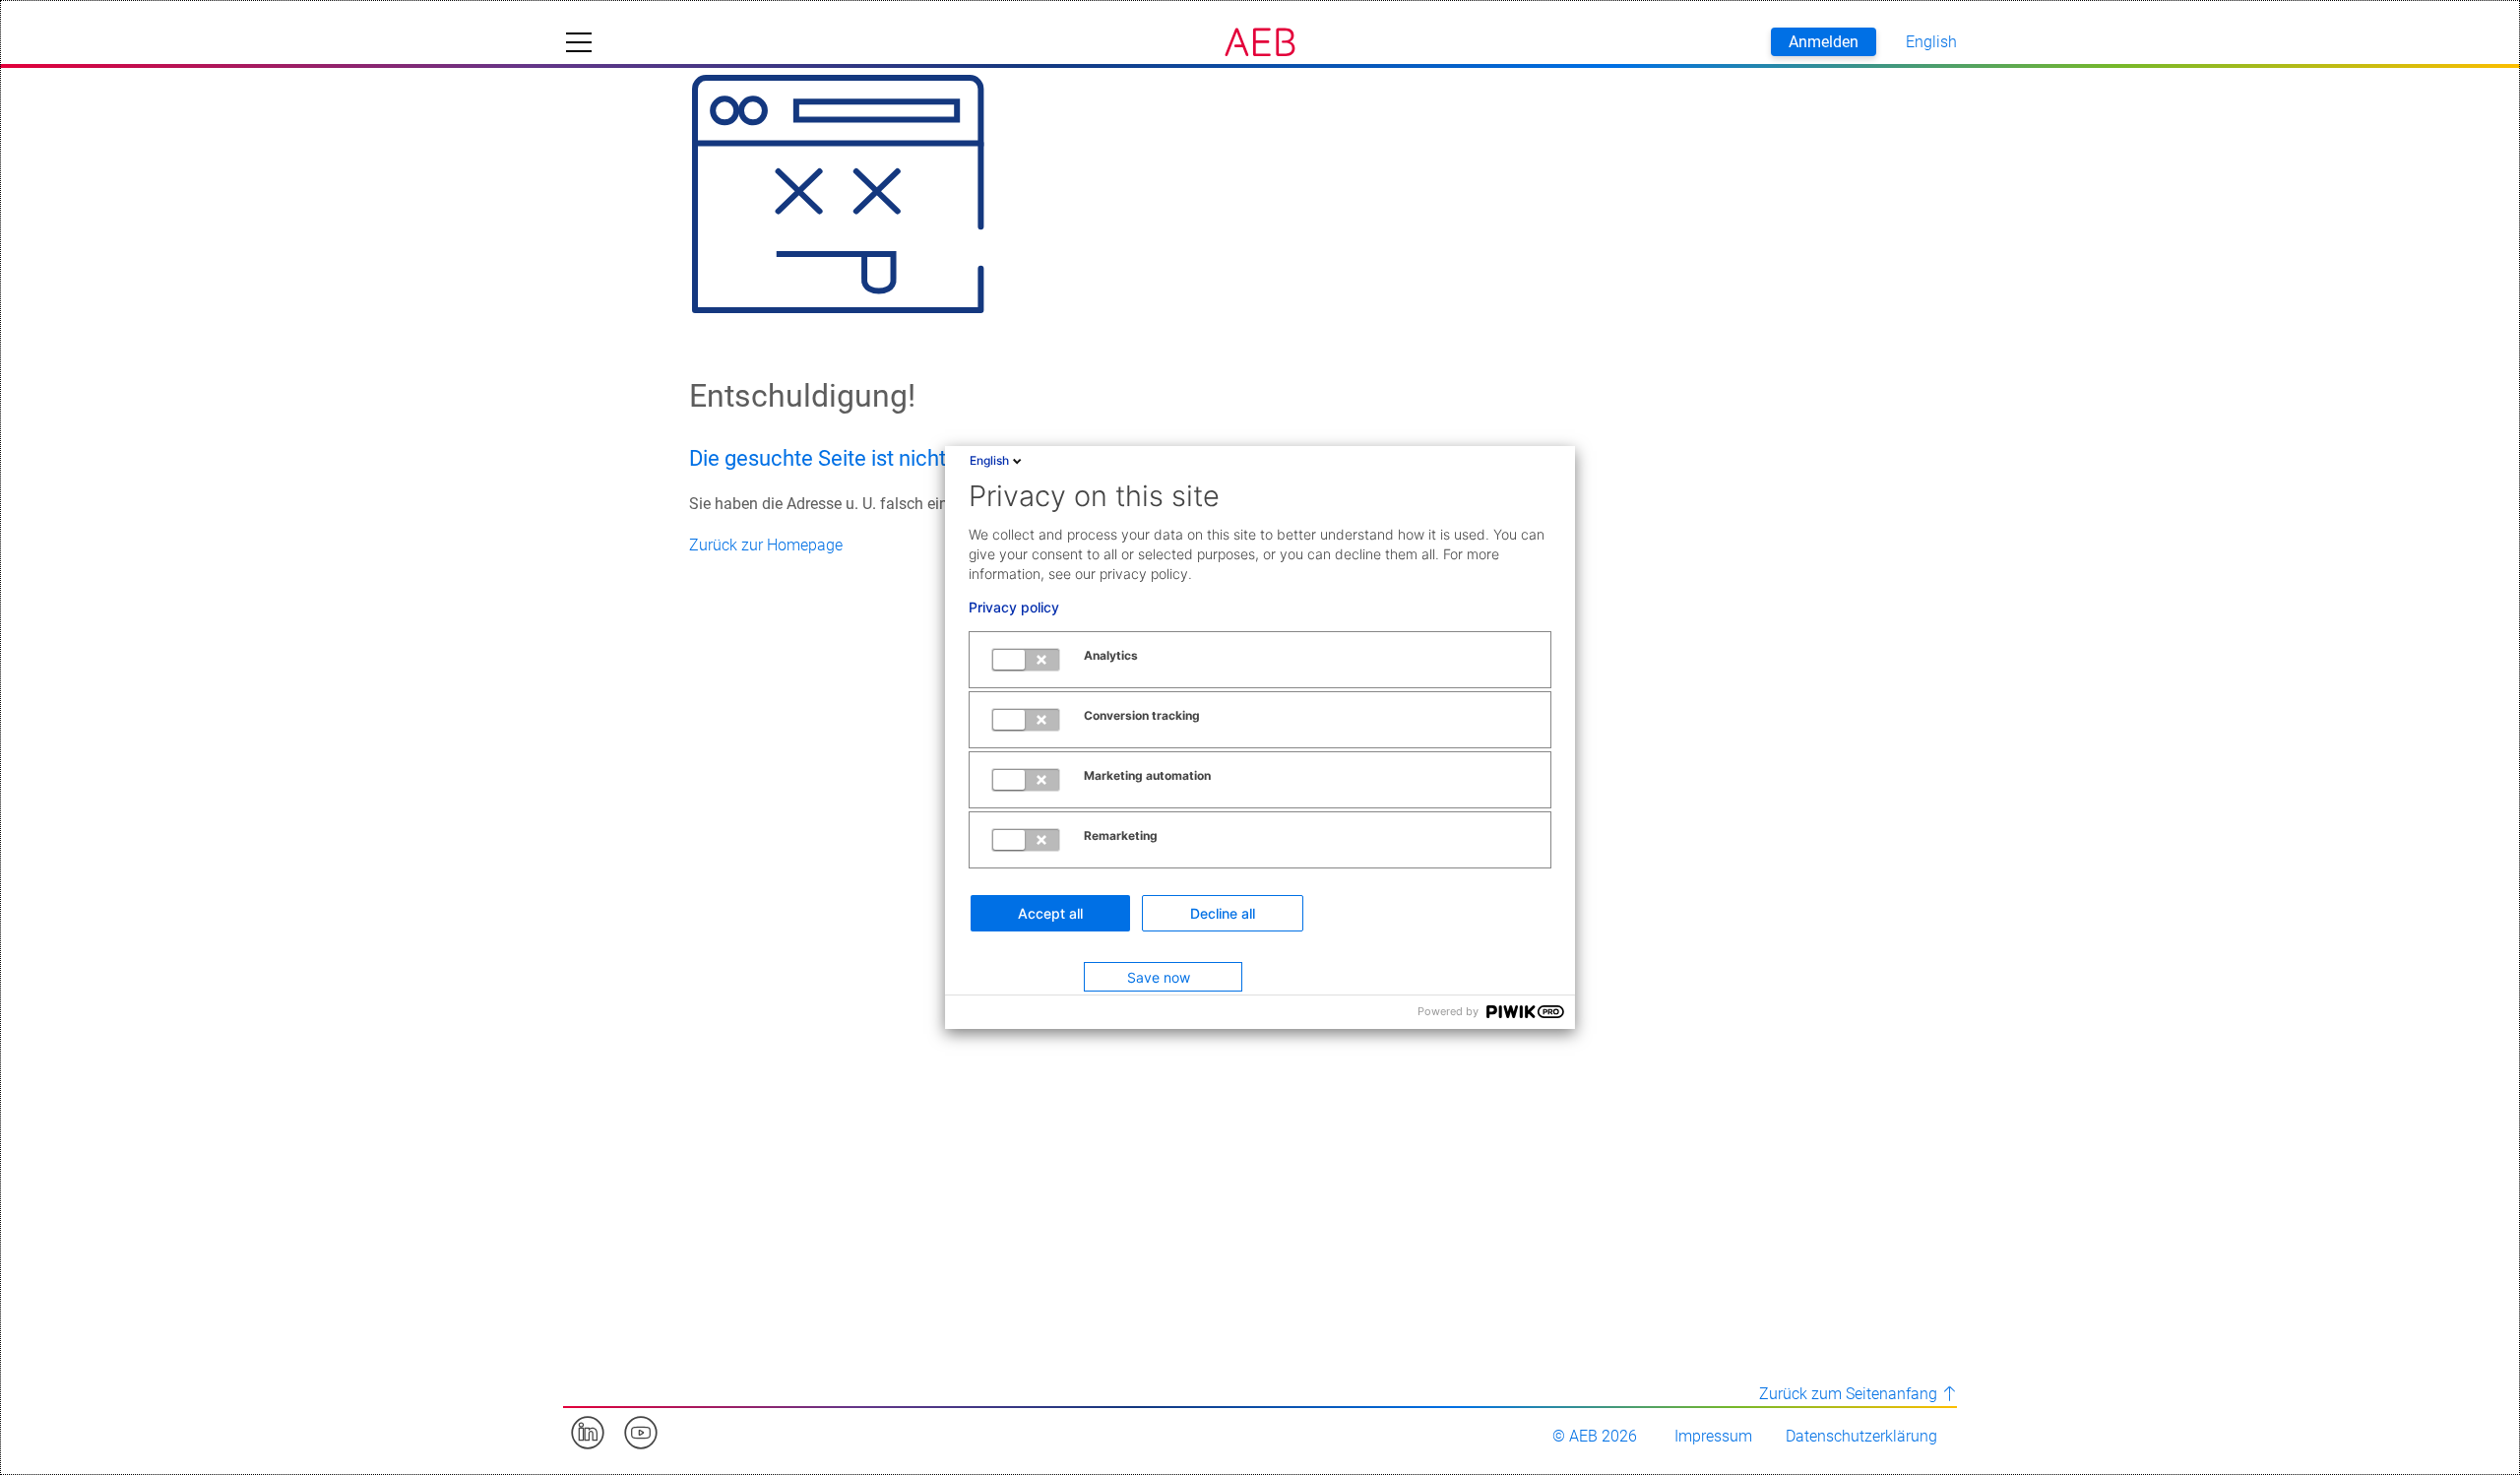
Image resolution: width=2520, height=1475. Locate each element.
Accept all (1050, 913)
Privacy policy (1014, 608)
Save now (1159, 977)
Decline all (1223, 913)
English (989, 460)
